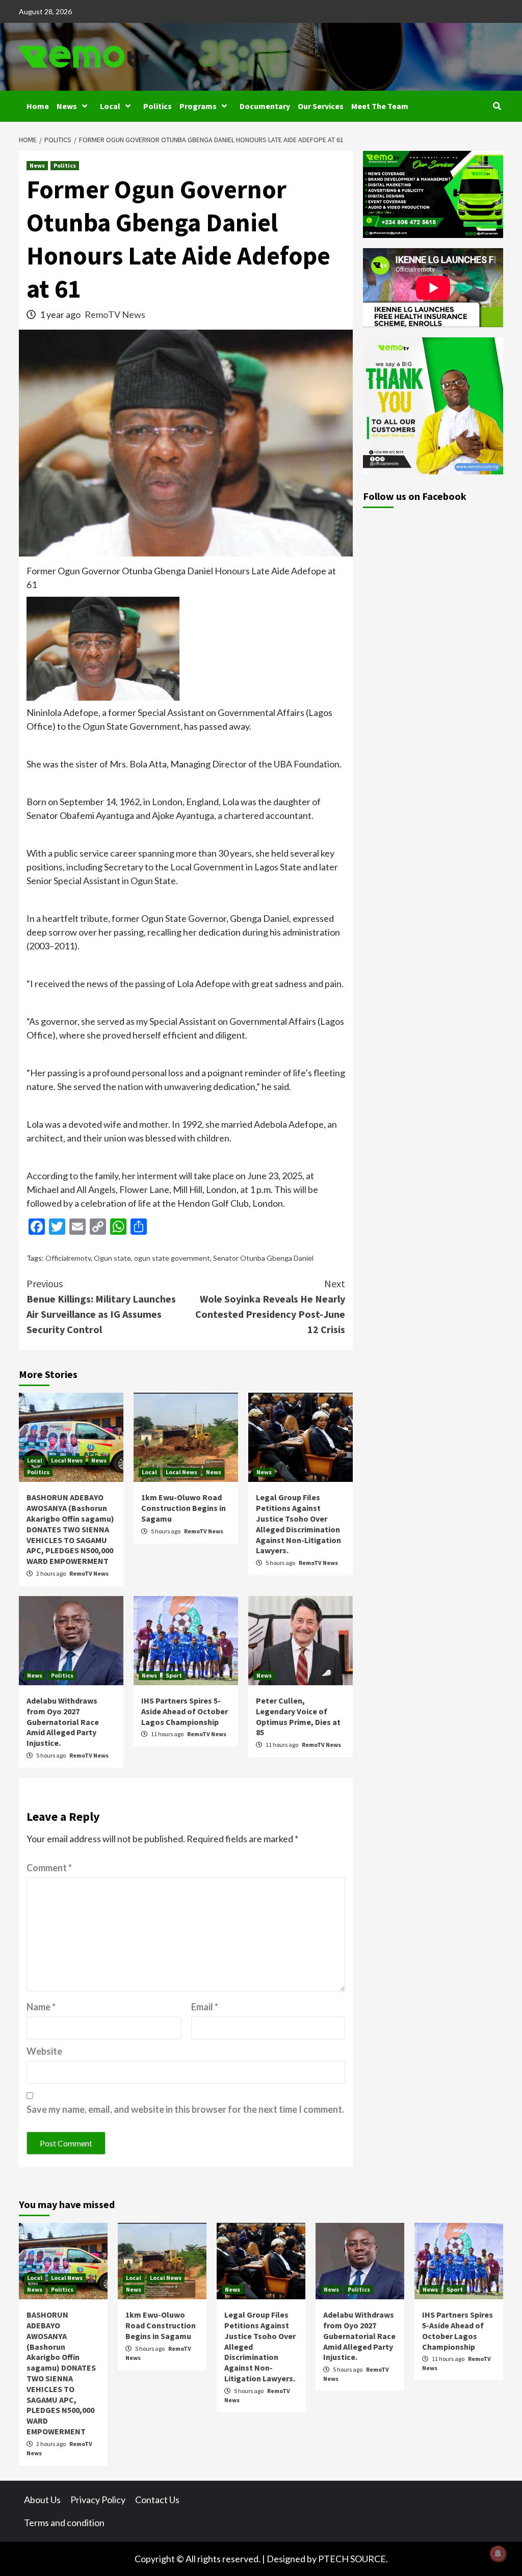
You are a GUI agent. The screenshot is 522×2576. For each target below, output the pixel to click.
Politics (158, 106)
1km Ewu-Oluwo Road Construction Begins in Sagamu (184, 1508)
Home (38, 106)
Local (110, 106)
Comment (49, 1868)
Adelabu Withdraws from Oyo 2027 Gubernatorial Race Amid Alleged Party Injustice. (63, 1722)
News (67, 106)
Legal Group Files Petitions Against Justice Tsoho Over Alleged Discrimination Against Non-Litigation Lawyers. (298, 1524)
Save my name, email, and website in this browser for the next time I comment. (185, 2109)
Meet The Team (380, 106)
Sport (174, 1675)
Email (205, 2007)
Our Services (321, 106)
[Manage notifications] (498, 2554)
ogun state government (172, 1258)
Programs (198, 106)
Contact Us (157, 2500)
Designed (286, 2559)
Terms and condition (64, 2522)
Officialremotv (68, 1258)
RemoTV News (115, 314)
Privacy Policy (98, 2500)
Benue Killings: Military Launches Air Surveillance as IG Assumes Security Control (101, 1306)
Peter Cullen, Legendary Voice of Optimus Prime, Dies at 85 (298, 1716)
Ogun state (112, 1258)
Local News (67, 1460)
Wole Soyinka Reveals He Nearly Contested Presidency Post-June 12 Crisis (270, 1306)
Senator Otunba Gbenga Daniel (263, 1258)
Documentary (265, 106)
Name (41, 2007)
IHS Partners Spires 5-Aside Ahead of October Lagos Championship (185, 1711)
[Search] (497, 106)
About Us (42, 2500)
